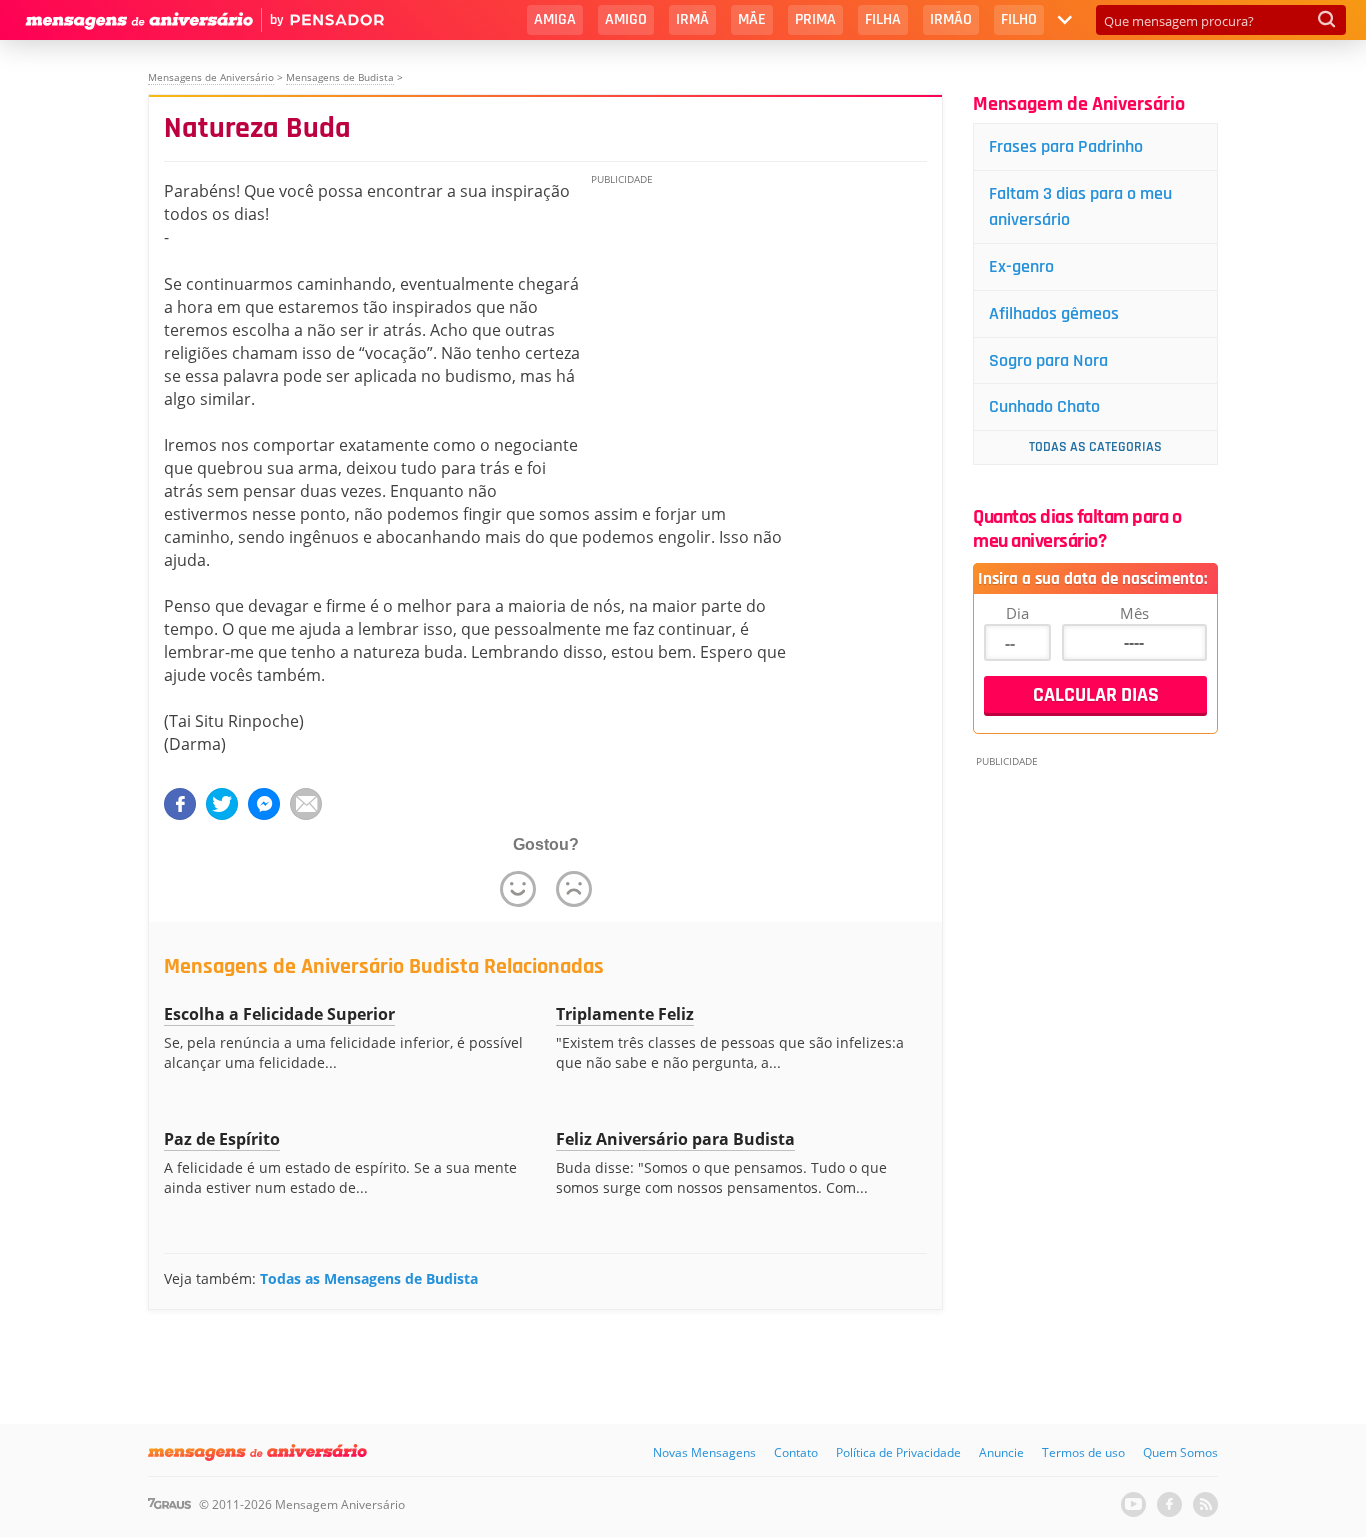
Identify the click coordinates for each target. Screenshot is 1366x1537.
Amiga (555, 19)
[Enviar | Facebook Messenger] (264, 804)
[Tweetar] (222, 804)
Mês (1134, 613)
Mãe (752, 19)
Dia (1017, 613)
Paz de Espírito (222, 1139)
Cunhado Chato (1044, 406)
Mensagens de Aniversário (211, 77)
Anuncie (1001, 1452)
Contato (796, 1452)
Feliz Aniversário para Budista (675, 1139)
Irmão (951, 19)
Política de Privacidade (898, 1452)
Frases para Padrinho (1066, 146)
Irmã (692, 19)
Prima (815, 19)
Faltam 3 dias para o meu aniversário (1080, 206)
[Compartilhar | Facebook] (180, 804)
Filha (883, 19)
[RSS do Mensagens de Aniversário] (1205, 1504)
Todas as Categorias (1095, 447)
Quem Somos (1180, 1452)
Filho (1019, 19)
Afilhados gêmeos (1054, 313)
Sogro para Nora (1048, 360)
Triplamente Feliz (625, 1014)
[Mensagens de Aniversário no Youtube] (1133, 1504)
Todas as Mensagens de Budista (369, 1278)
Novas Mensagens (704, 1452)
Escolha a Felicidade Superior (279, 1014)
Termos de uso (1083, 1452)
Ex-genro (1021, 266)
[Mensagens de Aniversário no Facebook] (1169, 1504)
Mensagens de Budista (340, 77)
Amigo (626, 19)
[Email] (306, 804)
